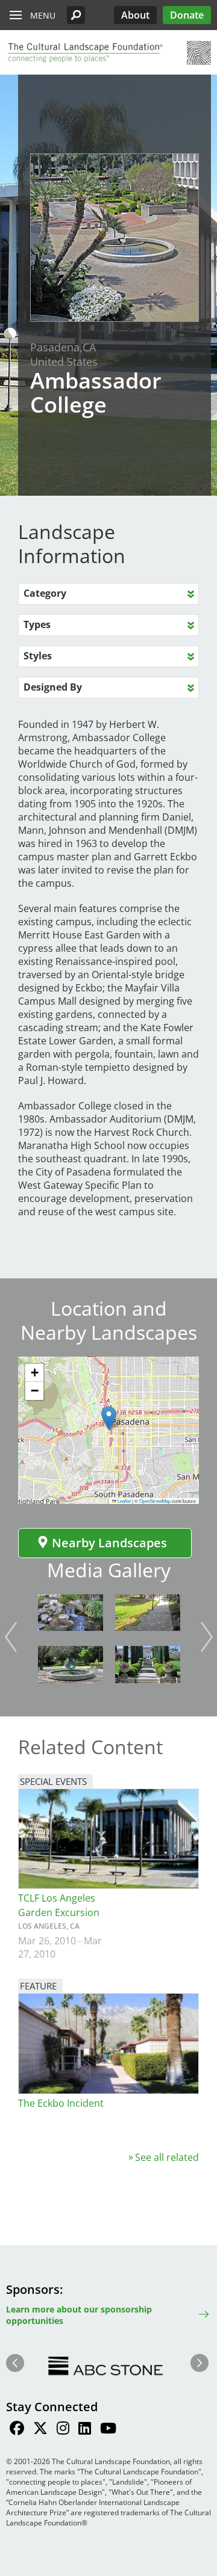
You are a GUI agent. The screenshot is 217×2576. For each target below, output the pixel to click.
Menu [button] (43, 15)
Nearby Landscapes (109, 1543)
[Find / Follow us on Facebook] (17, 2430)
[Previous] (11, 1637)
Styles (38, 656)
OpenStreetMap (155, 1501)
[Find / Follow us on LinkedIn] (85, 2430)
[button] (76, 15)
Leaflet (124, 1501)
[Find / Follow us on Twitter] (40, 2430)
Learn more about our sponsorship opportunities (79, 2315)
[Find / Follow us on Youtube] (108, 2430)
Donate (187, 15)
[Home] (84, 53)
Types (37, 624)
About (135, 15)
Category (45, 593)
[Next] (207, 1637)
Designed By (53, 687)
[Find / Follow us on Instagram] (63, 2430)
